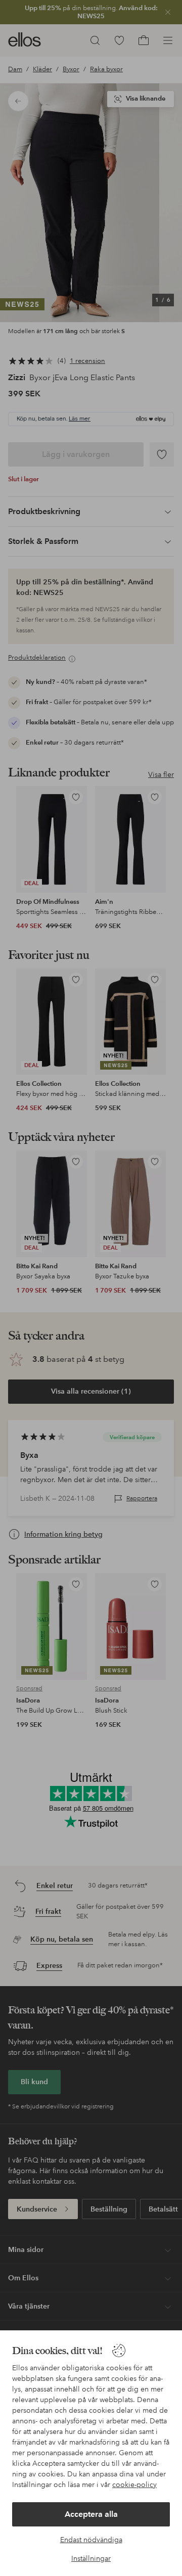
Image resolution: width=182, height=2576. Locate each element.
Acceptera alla (91, 2514)
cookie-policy (134, 2485)
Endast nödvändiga (91, 2540)
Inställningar (91, 2558)
